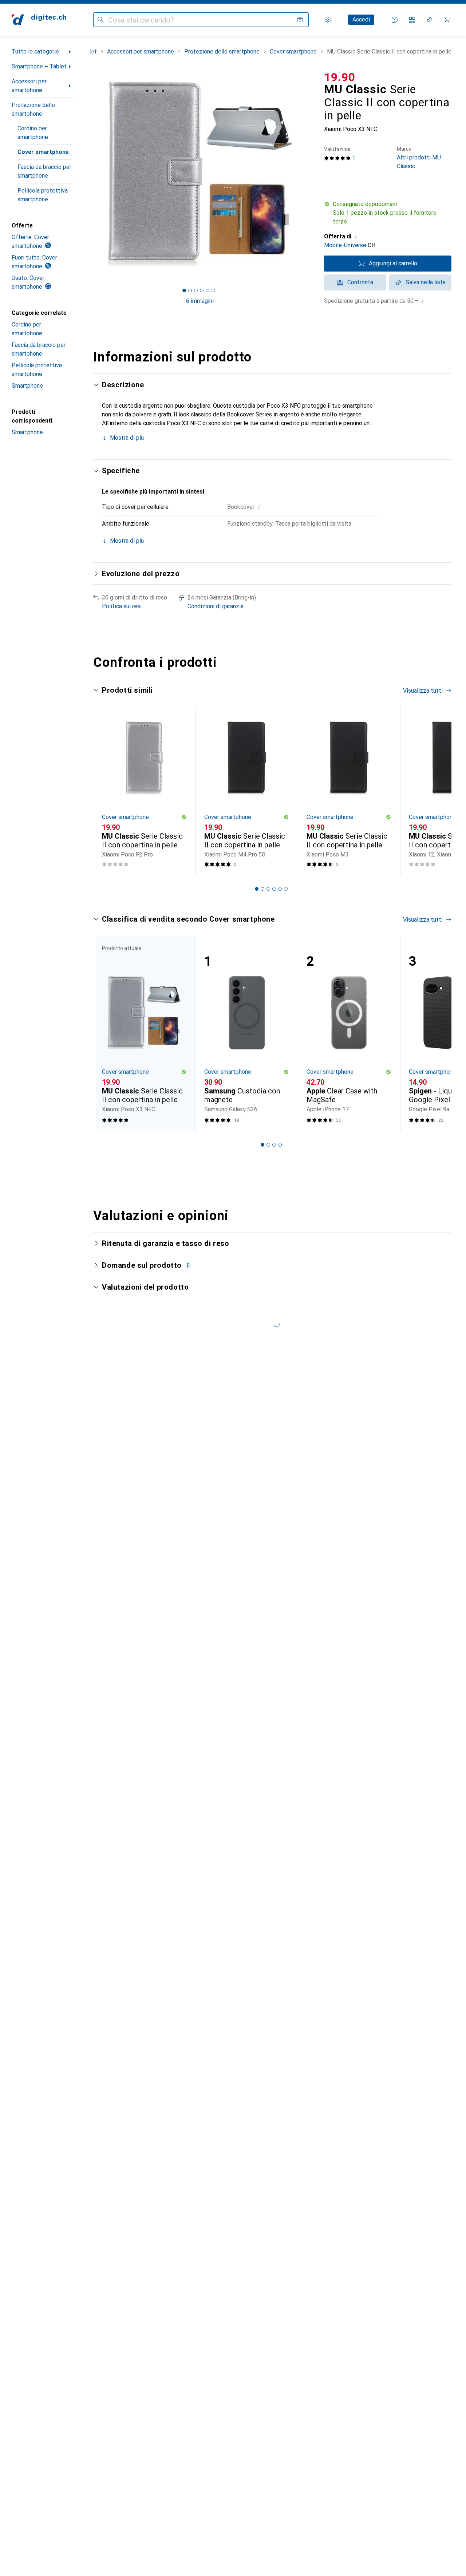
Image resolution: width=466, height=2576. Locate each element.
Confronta (360, 282)
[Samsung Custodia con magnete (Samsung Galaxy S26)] (247, 1034)
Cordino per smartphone (33, 133)
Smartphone (27, 386)
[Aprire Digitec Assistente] (395, 20)
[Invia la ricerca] (100, 20)
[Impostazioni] (328, 20)
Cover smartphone (43, 152)
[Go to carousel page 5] (280, 889)
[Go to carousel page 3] (268, 889)
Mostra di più (127, 438)
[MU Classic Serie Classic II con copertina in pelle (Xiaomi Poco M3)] (349, 791)
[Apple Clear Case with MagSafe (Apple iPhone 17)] (349, 1034)
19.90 (340, 77)
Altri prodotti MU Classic (419, 158)
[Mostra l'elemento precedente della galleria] (92, 174)
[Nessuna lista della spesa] (430, 20)
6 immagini (200, 301)
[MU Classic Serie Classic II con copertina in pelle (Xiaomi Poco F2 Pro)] (144, 791)
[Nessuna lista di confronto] (412, 20)
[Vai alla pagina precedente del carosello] (106, 791)
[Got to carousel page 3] (196, 290)
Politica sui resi (122, 606)
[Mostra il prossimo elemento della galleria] (308, 174)
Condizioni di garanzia (216, 606)
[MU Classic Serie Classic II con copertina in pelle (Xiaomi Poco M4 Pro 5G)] (247, 791)
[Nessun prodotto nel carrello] (447, 20)
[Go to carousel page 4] (274, 889)
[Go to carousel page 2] (262, 889)
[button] (388, 213)
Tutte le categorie (35, 52)
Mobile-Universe (345, 245)
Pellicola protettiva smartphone (43, 195)
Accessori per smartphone (29, 86)
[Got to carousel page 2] (190, 290)
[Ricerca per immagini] (300, 20)
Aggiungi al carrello (393, 263)
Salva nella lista (426, 282)
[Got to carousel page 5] (208, 290)
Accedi (361, 19)
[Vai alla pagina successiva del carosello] (438, 791)
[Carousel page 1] (184, 290)
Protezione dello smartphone (33, 109)
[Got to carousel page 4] (202, 290)
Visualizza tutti (423, 691)
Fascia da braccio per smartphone (44, 171)
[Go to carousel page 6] (286, 889)
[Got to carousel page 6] (213, 290)
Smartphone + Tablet (39, 66)
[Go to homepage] (39, 20)
